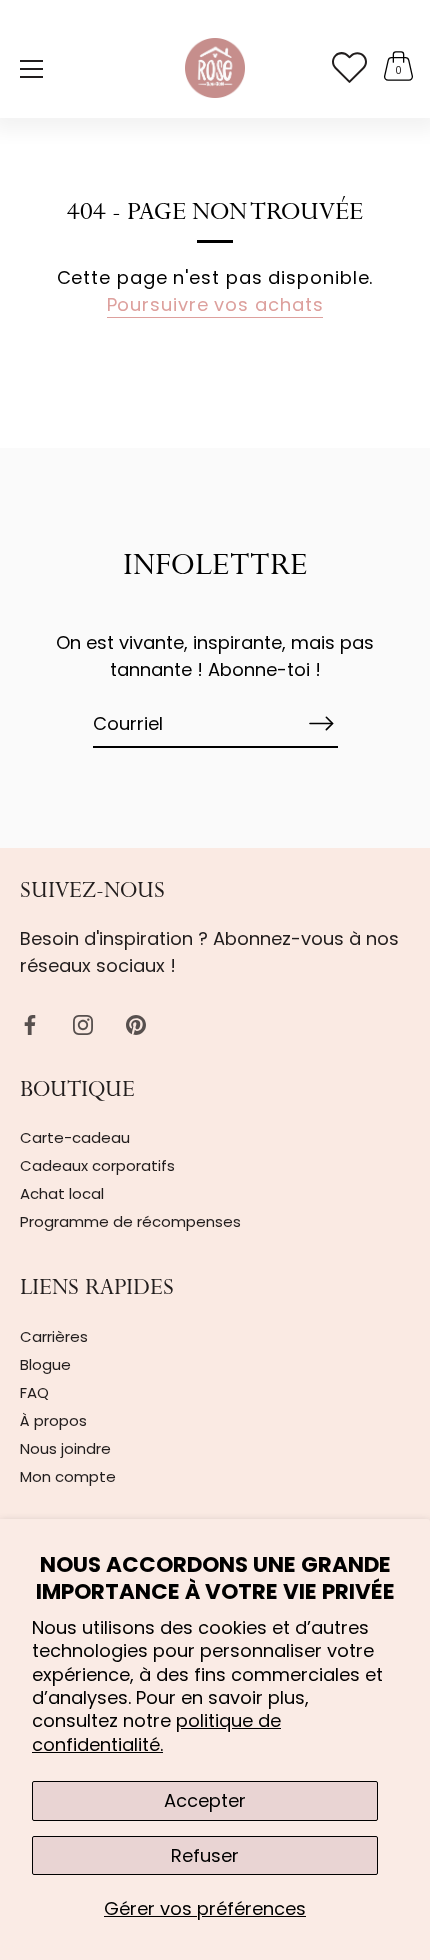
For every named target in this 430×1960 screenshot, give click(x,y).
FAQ (34, 1392)
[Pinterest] (136, 1023)
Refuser (205, 1855)
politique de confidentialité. (156, 1732)
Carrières (54, 1336)
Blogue (45, 1364)
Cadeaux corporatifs (97, 1165)
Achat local (62, 1193)
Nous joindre (65, 1448)
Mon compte (68, 1476)
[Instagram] (83, 1023)
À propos (53, 1420)
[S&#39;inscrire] (322, 723)
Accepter (205, 1800)
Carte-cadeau (75, 1137)
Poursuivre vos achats (215, 304)
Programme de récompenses (130, 1221)
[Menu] (32, 69)
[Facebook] (30, 1023)
